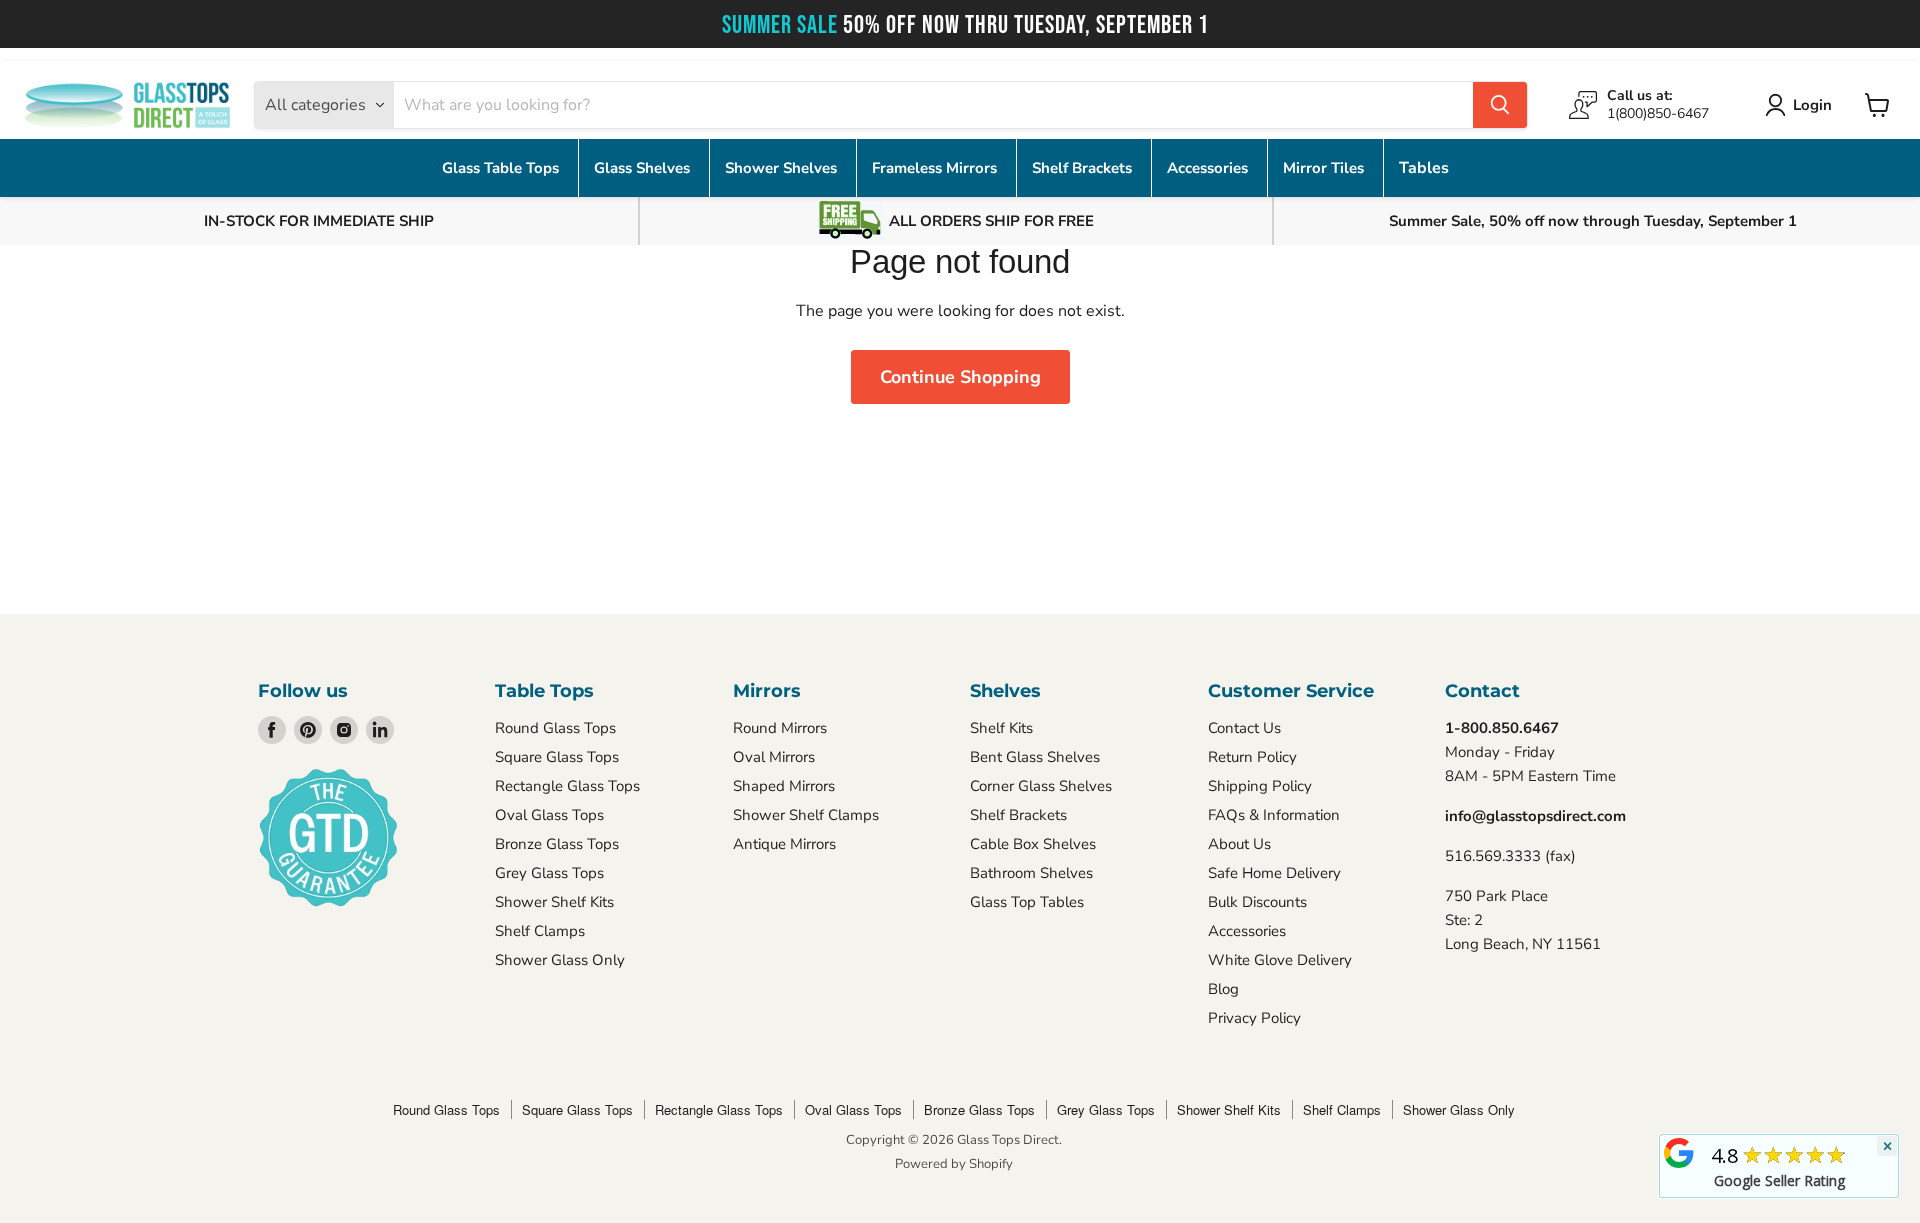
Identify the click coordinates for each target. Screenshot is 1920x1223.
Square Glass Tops (557, 757)
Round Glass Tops (555, 728)
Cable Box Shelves (1033, 844)
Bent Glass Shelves (1035, 757)
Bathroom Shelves (1031, 873)
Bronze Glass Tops (557, 844)
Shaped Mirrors (784, 786)
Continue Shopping (960, 377)
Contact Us (1244, 728)
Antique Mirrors (784, 844)
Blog (1223, 989)
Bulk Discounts (1257, 902)
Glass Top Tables (1027, 902)
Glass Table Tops (502, 168)
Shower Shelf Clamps (806, 815)
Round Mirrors (780, 728)
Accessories (1209, 168)
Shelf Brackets (1084, 168)
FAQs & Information (1274, 815)
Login (1812, 105)
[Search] (1500, 105)
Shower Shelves (783, 168)
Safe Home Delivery (1274, 873)
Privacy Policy (1254, 1018)
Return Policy (1252, 757)
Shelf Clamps (540, 931)
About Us (1239, 844)
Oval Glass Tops (549, 815)
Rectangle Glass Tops (567, 786)
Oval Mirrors (774, 757)
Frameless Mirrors (936, 168)
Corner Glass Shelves (1041, 786)
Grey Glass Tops (549, 873)
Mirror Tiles (1325, 168)
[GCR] (1679, 1153)
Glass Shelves (644, 168)
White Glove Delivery (1280, 960)
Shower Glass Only (560, 960)
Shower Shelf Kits (554, 902)
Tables (1424, 168)
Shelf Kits (1001, 728)
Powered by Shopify (954, 1164)
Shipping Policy (1260, 786)
